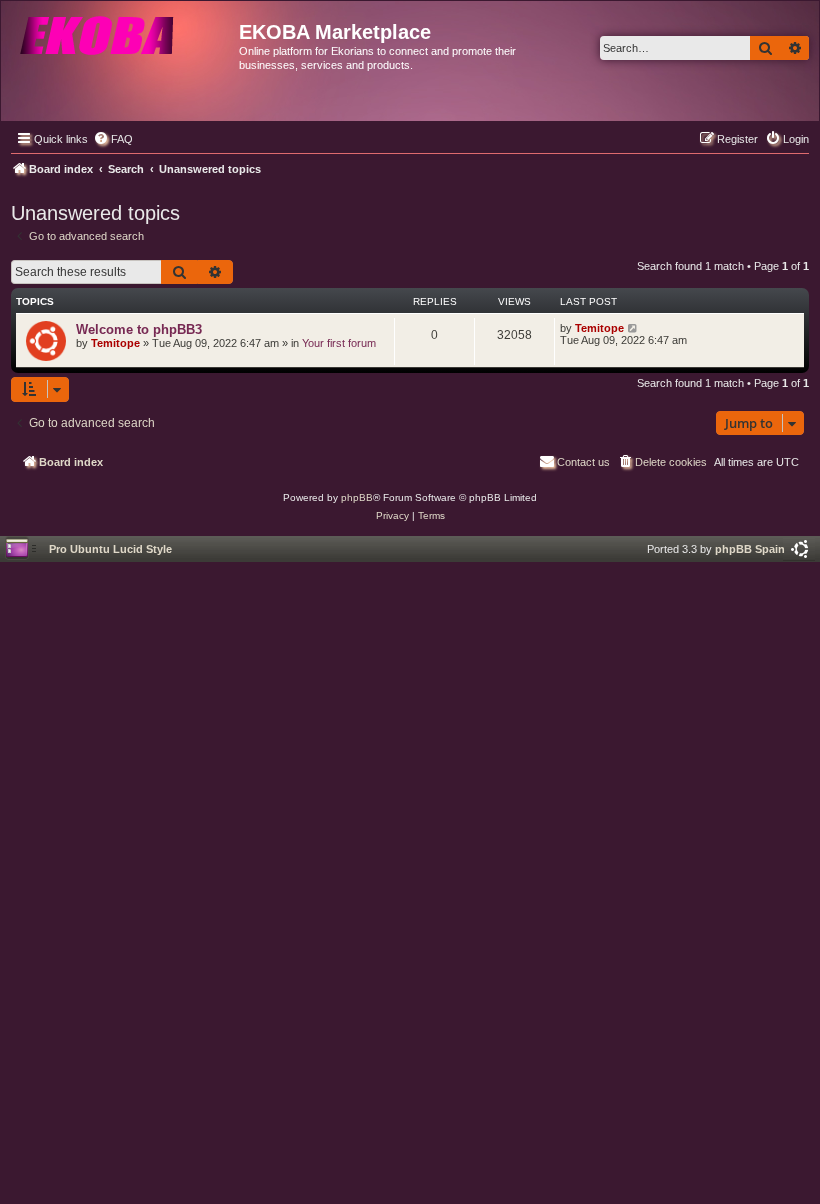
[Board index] (122, 54)
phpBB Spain (750, 549)
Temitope (115, 343)
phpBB (357, 497)
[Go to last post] (633, 328)
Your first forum (339, 343)
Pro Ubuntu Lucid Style (110, 549)
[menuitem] (113, 139)
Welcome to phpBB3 (139, 329)
